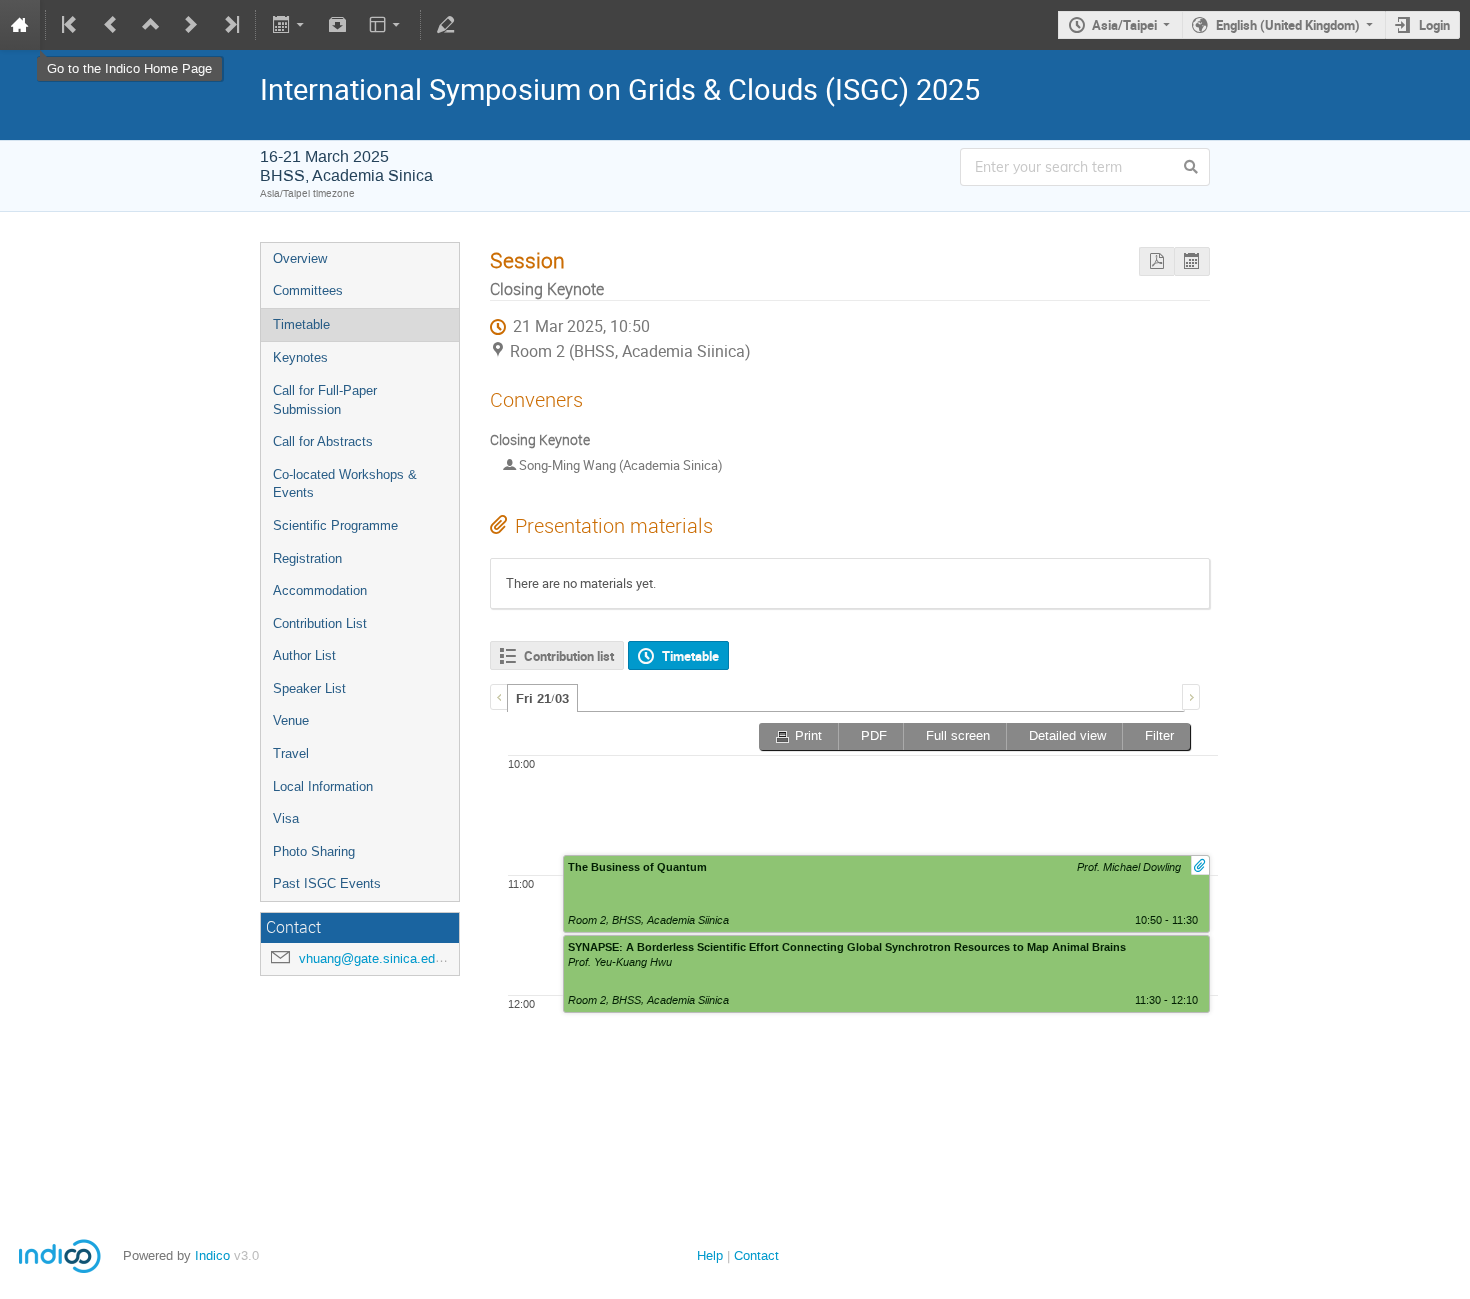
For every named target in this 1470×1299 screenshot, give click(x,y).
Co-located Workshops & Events (345, 484)
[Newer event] (191, 25)
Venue (291, 720)
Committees (308, 290)
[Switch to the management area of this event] (446, 25)
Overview (300, 258)
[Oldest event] (71, 25)
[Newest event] (230, 25)
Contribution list (569, 656)
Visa (286, 818)
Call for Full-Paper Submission (325, 400)
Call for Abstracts (323, 441)
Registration (307, 558)
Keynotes (300, 357)
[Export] (289, 25)
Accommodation (320, 590)
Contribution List (320, 623)
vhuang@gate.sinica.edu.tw (379, 958)
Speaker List (309, 688)
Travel (291, 753)
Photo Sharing (314, 851)
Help (710, 1255)
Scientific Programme (335, 525)
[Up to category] (151, 25)
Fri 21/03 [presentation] (542, 699)
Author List (304, 655)
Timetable (301, 324)
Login (1434, 25)
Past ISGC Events (327, 883)
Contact (756, 1255)
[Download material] (338, 25)
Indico (212, 1255)
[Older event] (111, 25)
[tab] (542, 698)
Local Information (323, 786)
